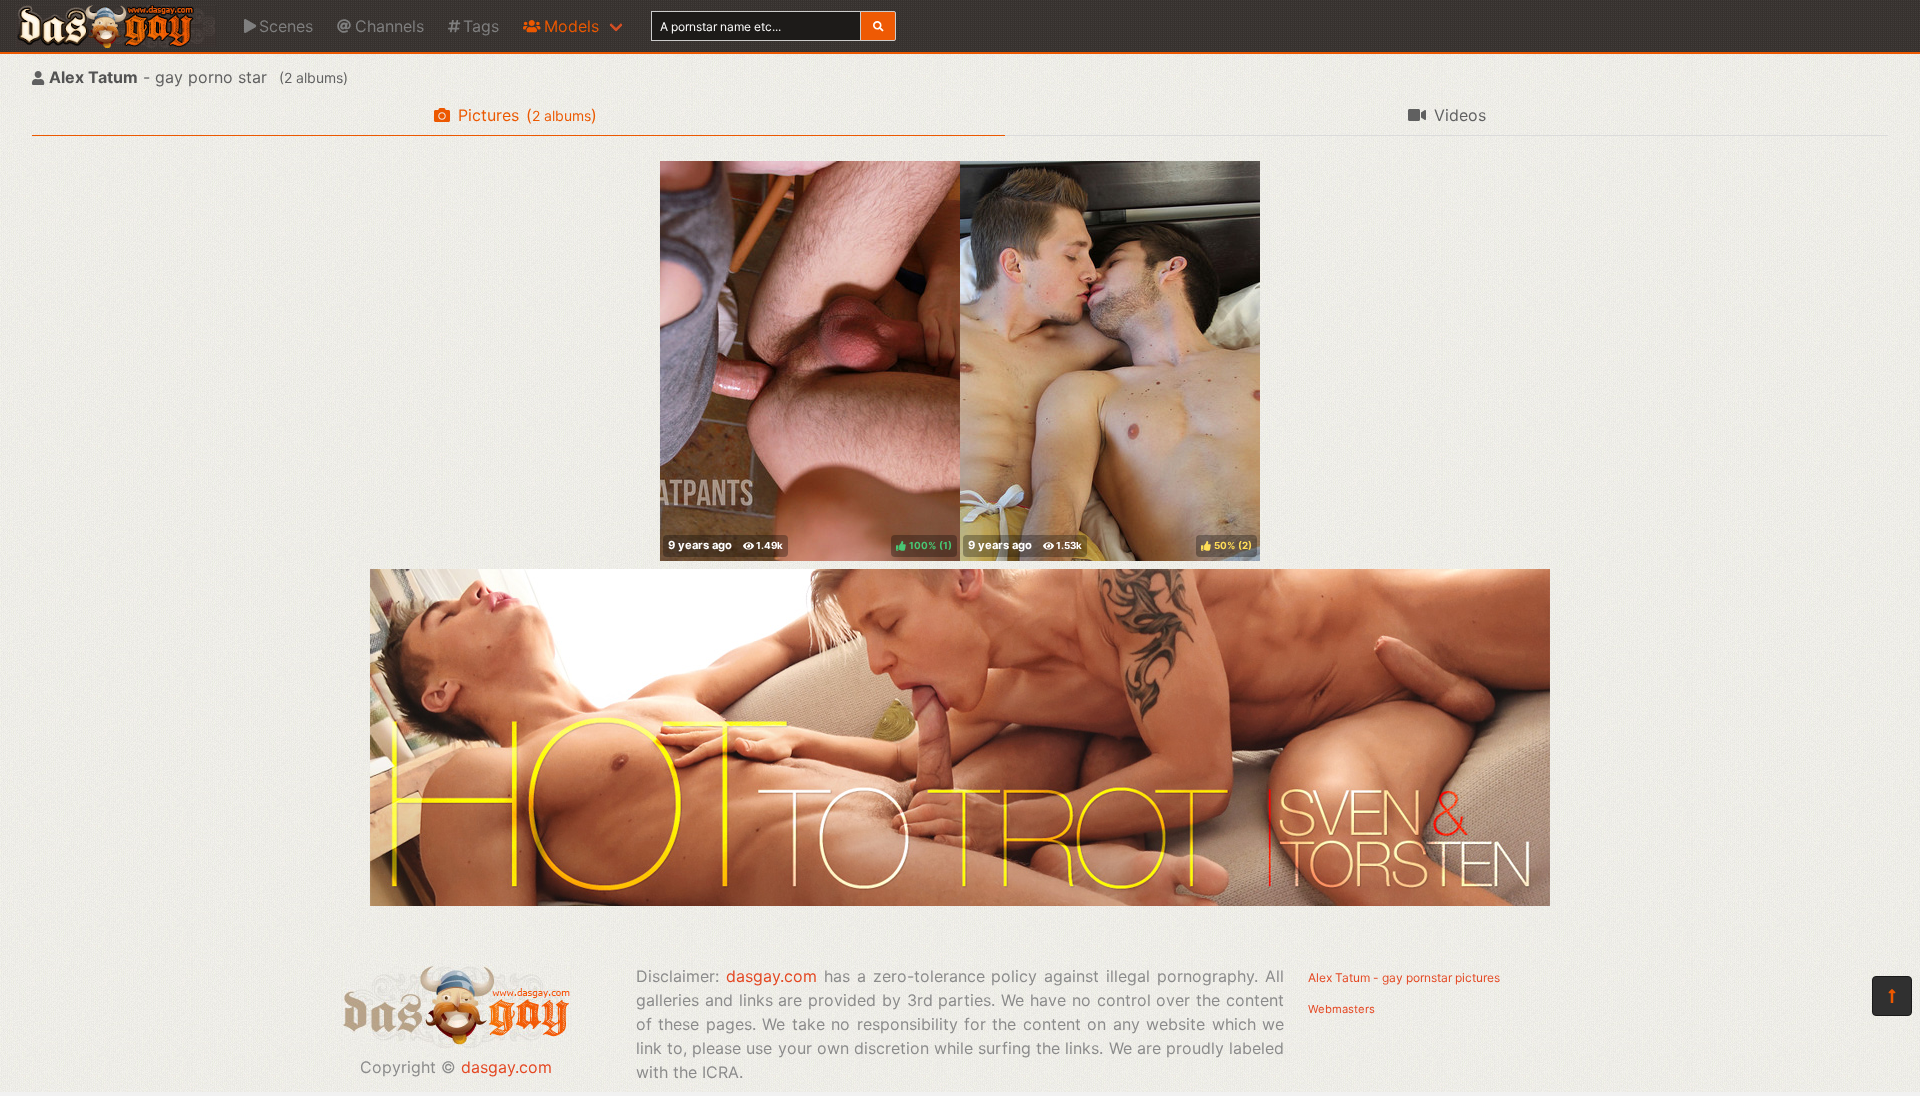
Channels (389, 26)
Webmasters (1341, 1009)
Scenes (286, 26)
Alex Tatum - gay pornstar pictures (1404, 977)
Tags (481, 26)
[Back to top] (1892, 996)
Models (571, 26)
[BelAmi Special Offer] (960, 900)
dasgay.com (506, 1067)
